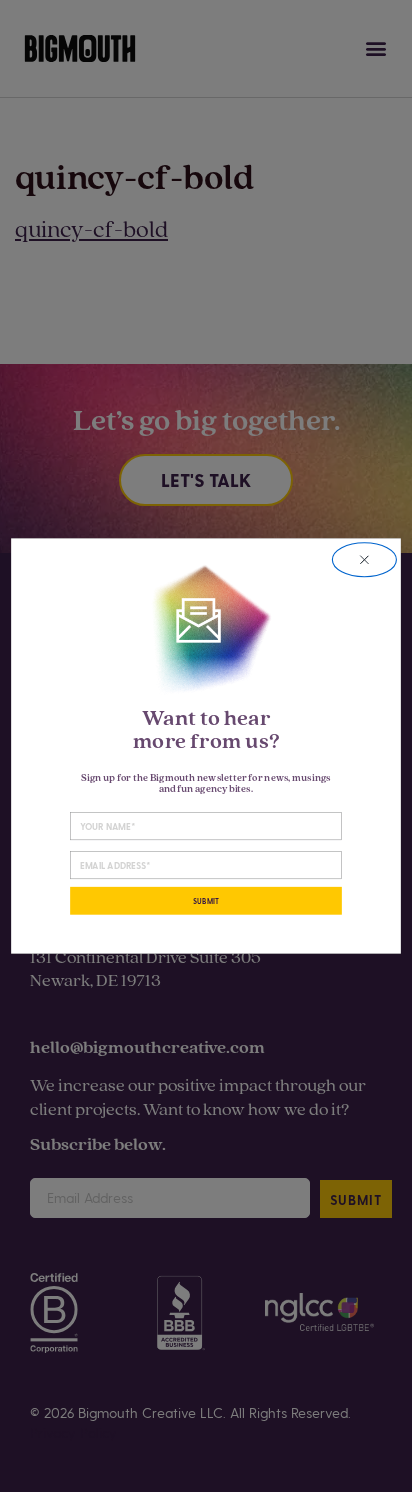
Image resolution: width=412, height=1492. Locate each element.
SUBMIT (206, 901)
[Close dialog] (364, 560)
